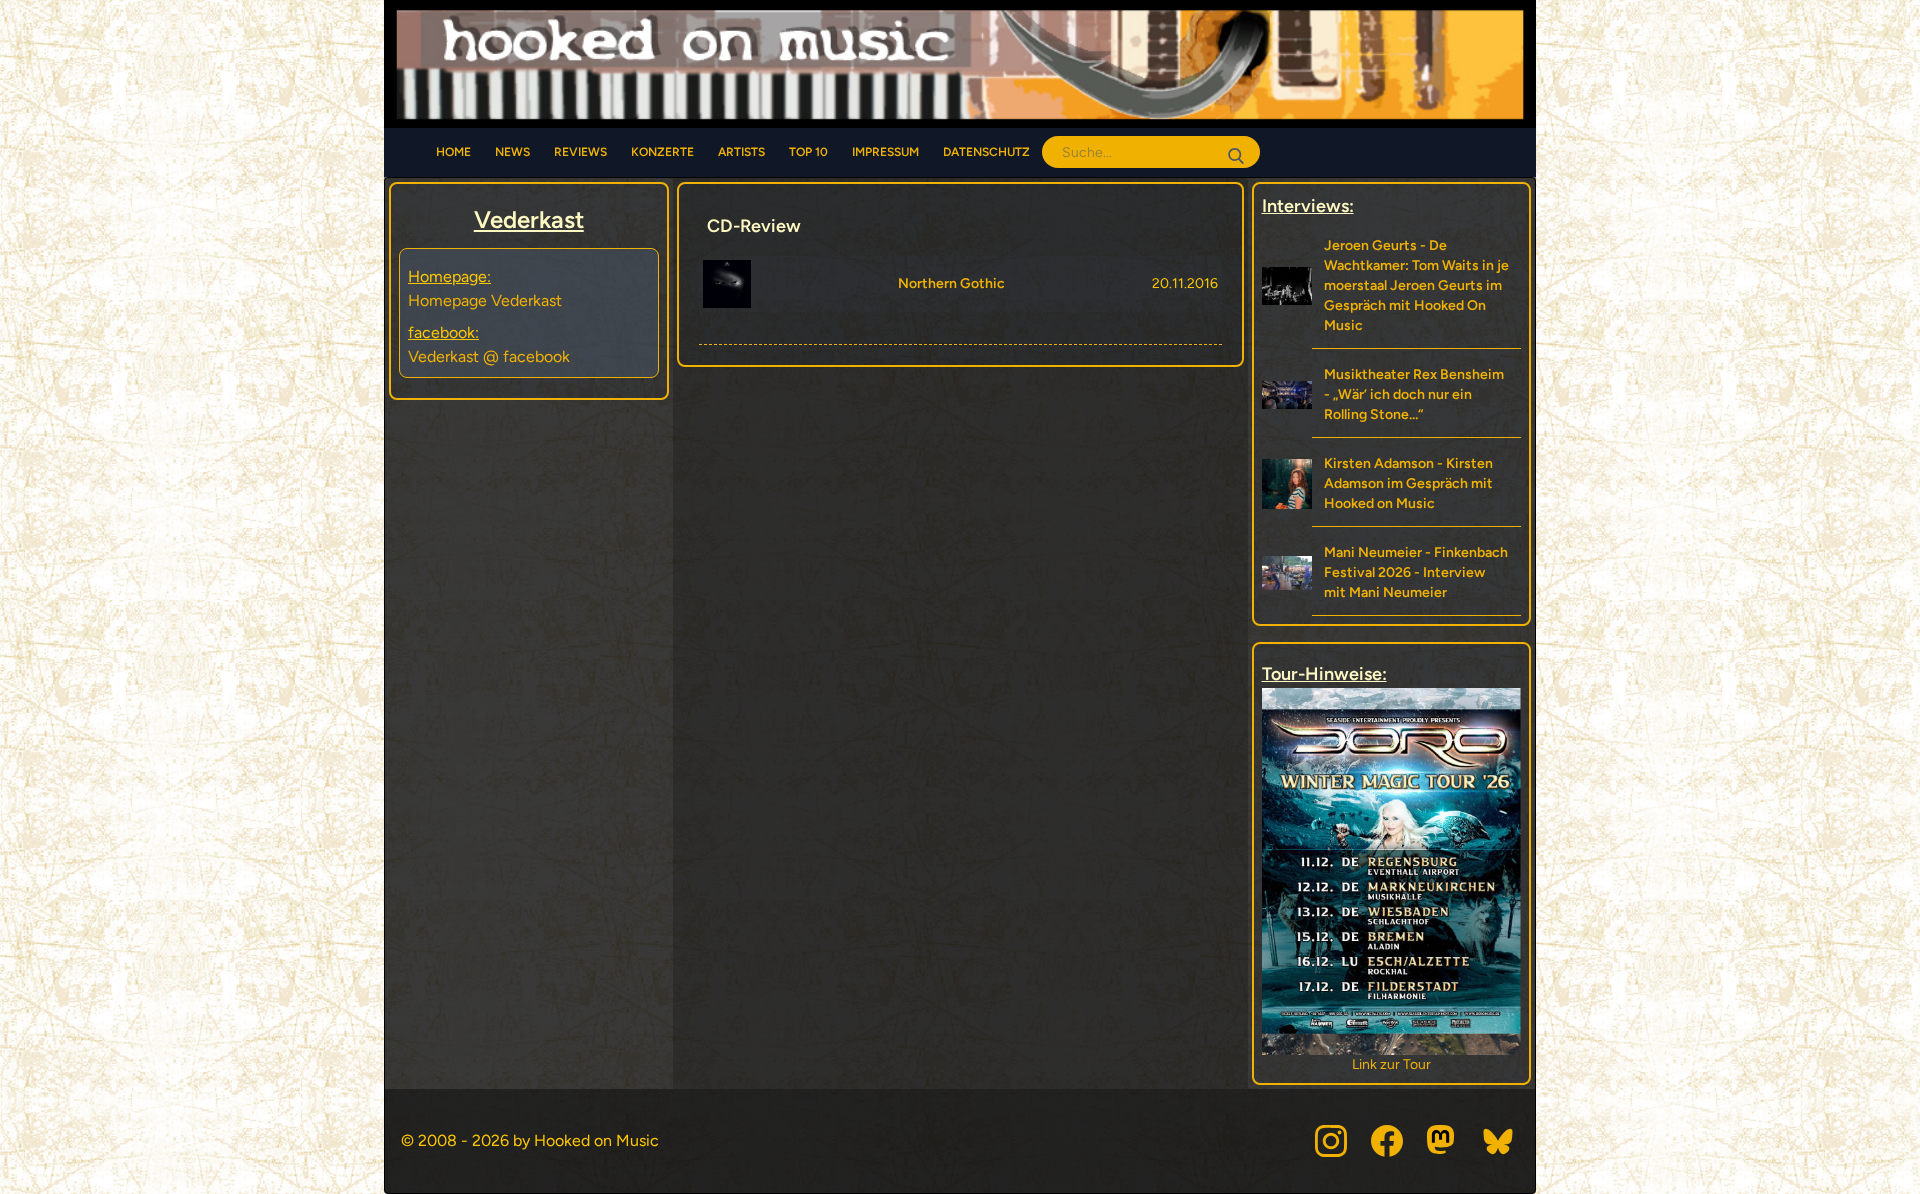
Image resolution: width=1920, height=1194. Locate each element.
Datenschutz (986, 152)
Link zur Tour (1391, 1064)
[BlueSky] (1499, 1141)
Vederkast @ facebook (489, 356)
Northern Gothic (951, 283)
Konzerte (662, 152)
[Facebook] (1387, 1141)
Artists (741, 152)
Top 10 (808, 152)
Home (453, 152)
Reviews (580, 152)
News (512, 152)
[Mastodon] (1443, 1141)
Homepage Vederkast (485, 300)
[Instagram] (1331, 1141)
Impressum (885, 152)
